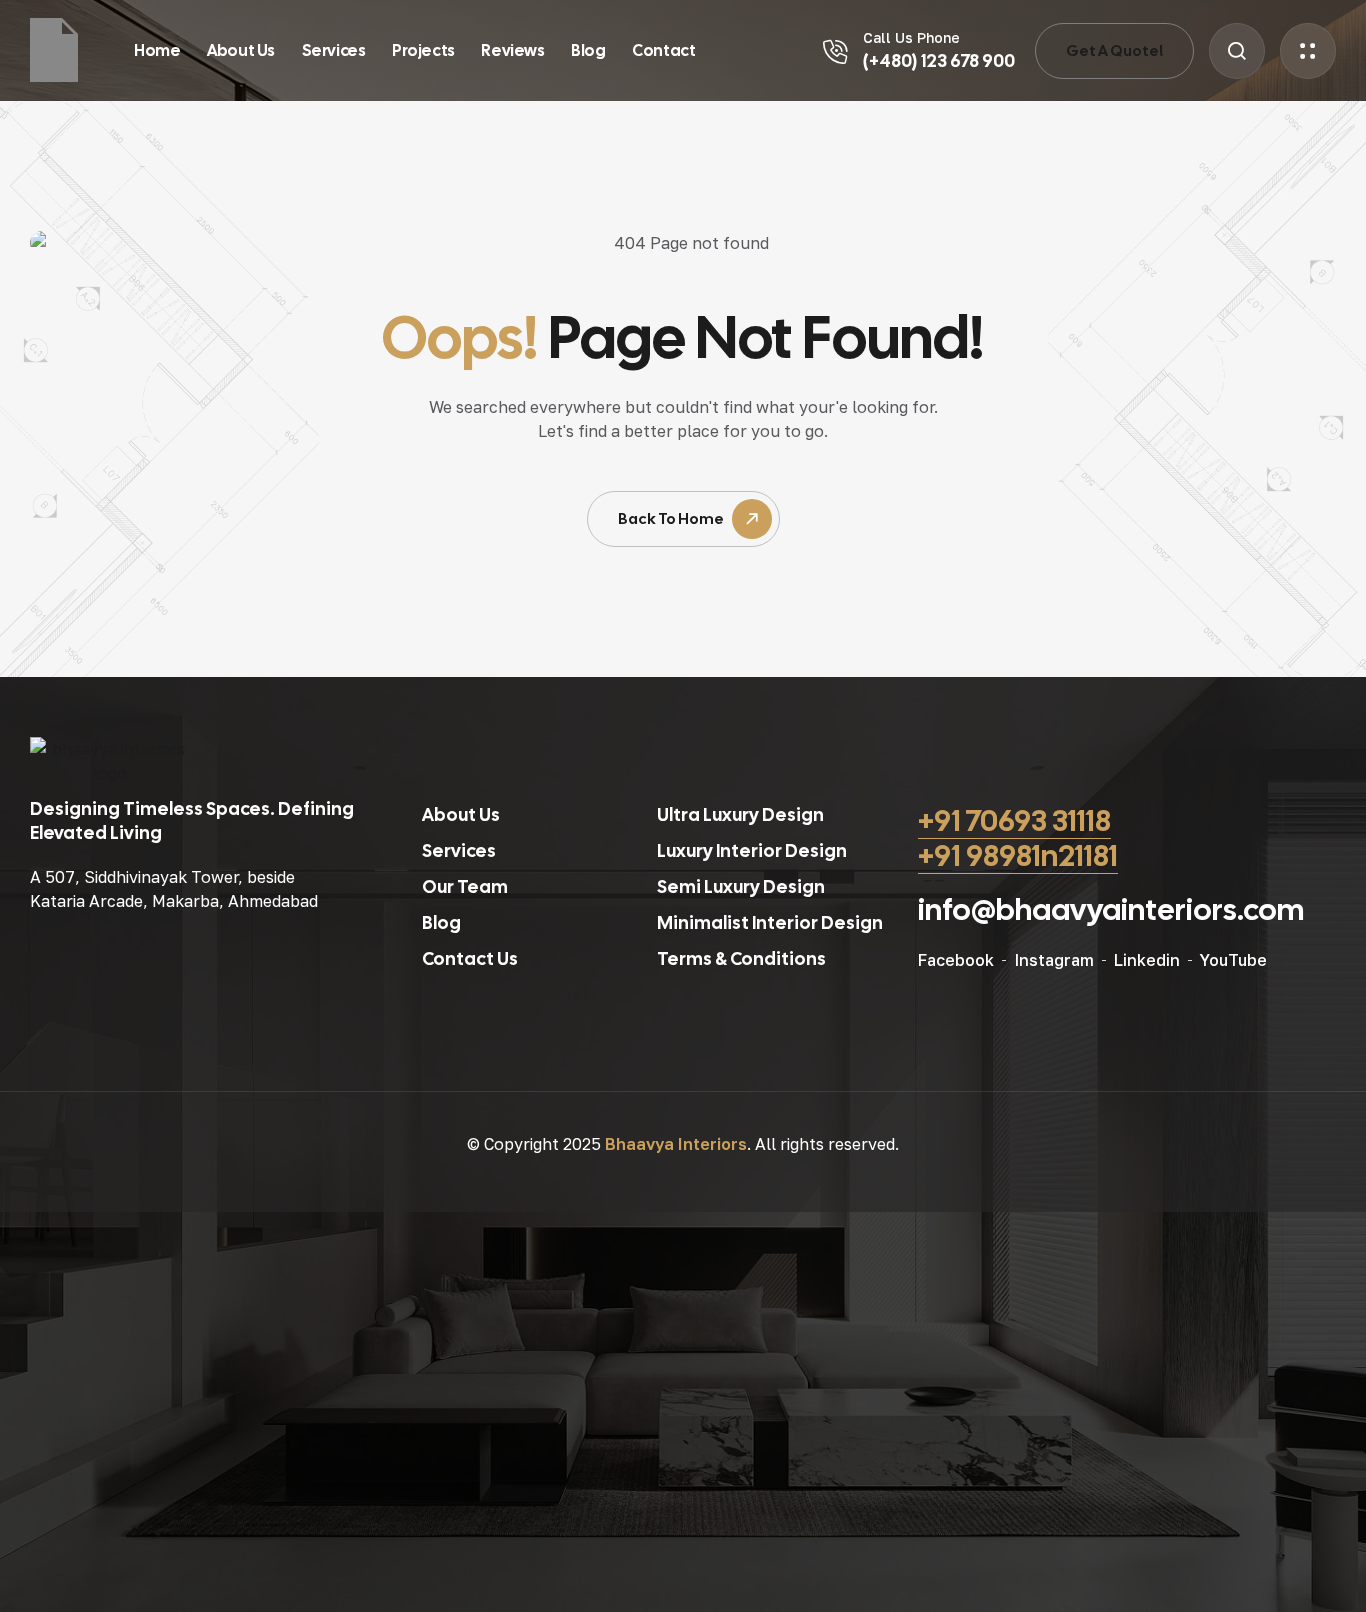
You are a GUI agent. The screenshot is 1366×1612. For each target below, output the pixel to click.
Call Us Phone (911, 37)
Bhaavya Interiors (676, 1144)
